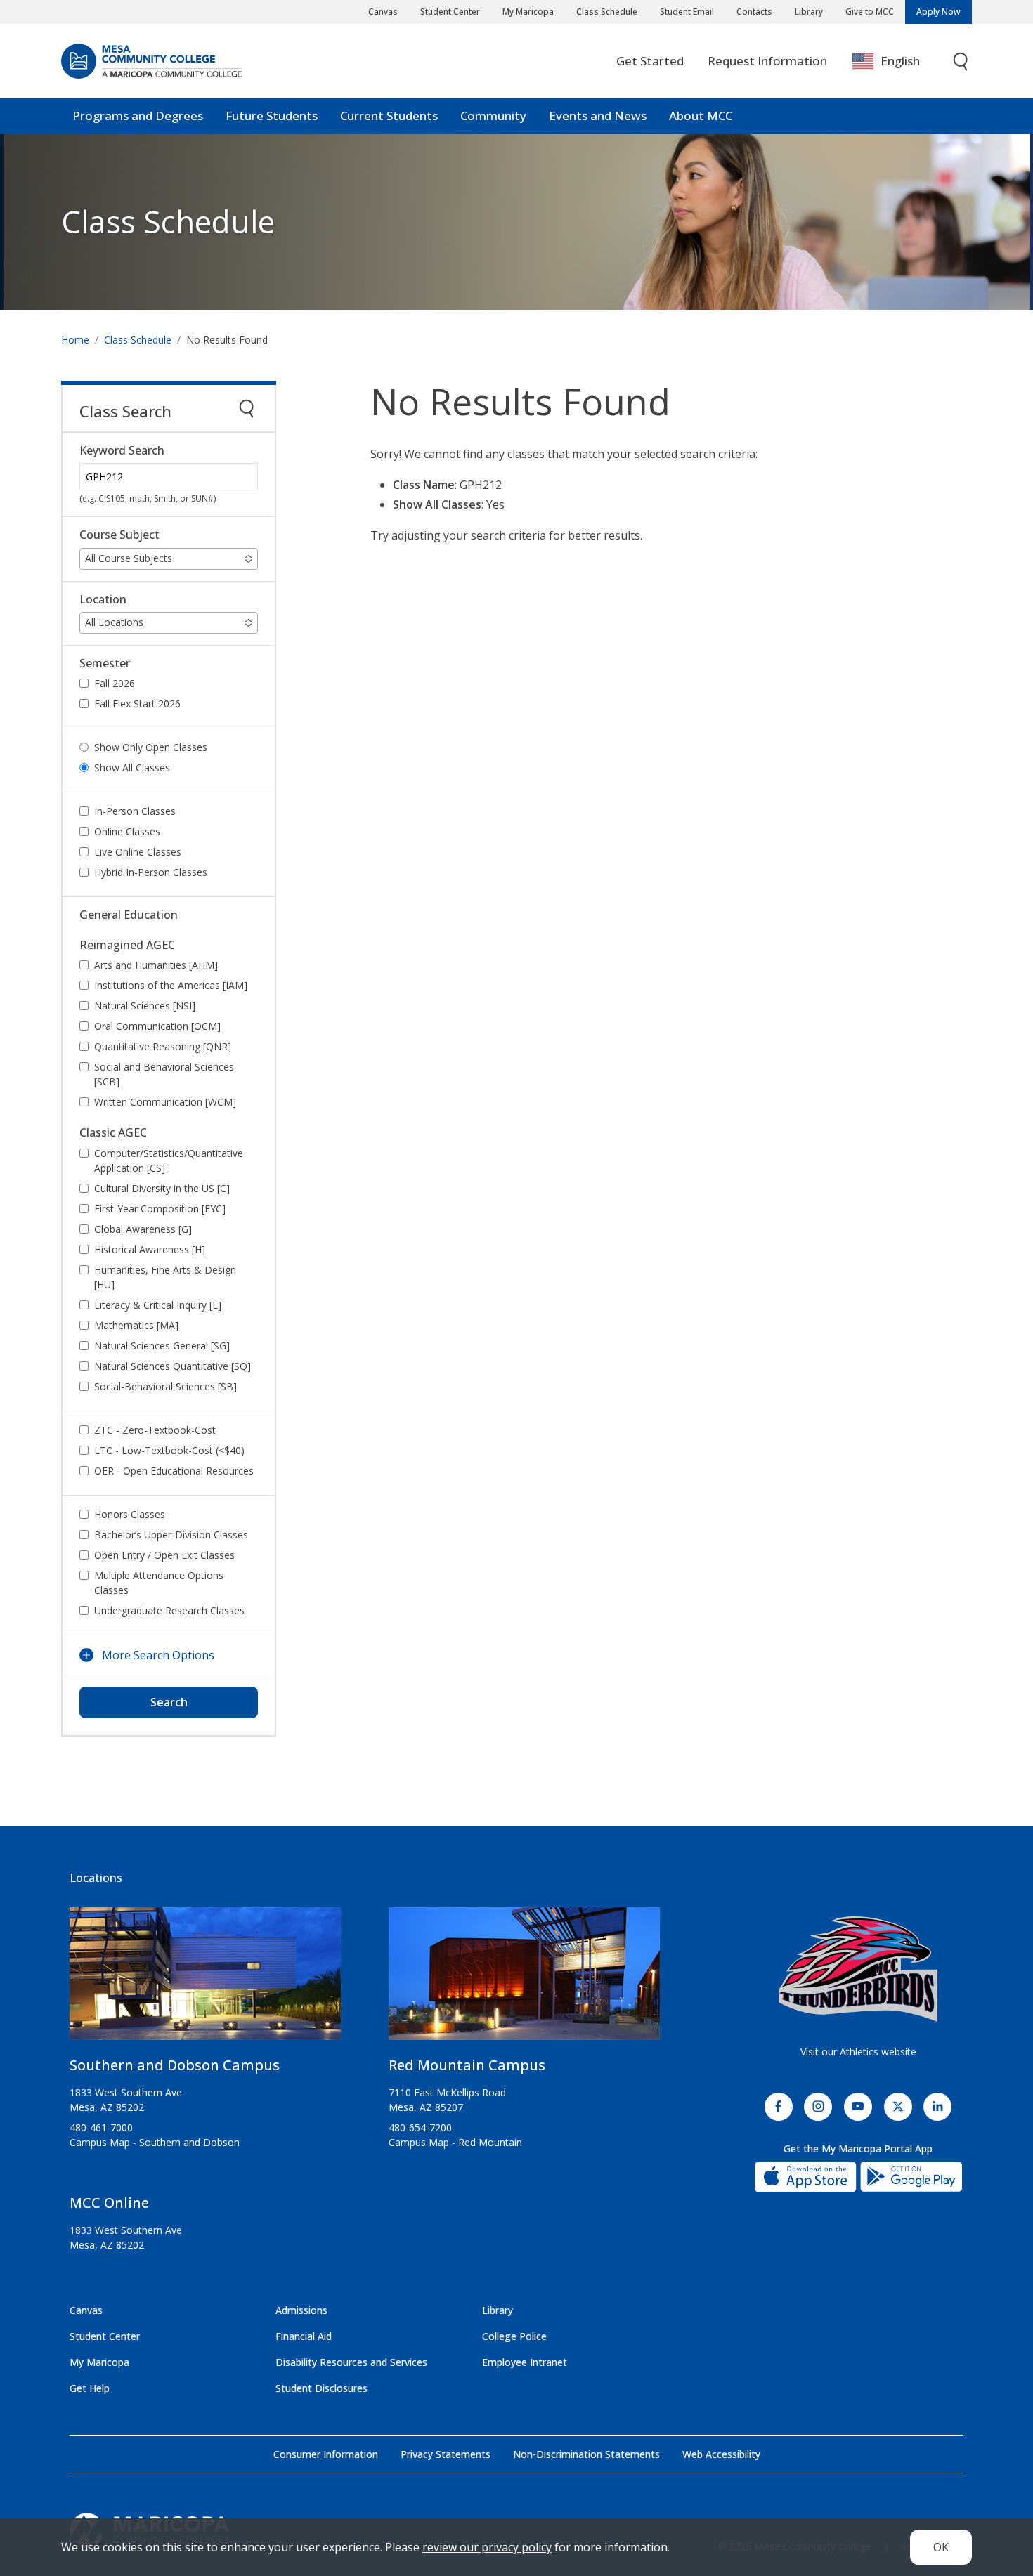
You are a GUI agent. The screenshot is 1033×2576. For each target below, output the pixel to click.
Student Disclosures (321, 2388)
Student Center (450, 12)
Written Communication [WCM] (165, 1102)
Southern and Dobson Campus (175, 2065)
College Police (514, 2336)
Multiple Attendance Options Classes (159, 1583)
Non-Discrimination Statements (586, 2454)
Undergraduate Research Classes (169, 1610)
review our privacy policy (487, 2547)
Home (75, 340)
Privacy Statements (446, 2454)
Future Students (272, 116)
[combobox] (896, 61)
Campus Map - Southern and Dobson (155, 2142)
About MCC (701, 116)
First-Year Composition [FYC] (160, 1209)
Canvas (383, 12)
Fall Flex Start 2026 (137, 704)
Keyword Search (122, 451)
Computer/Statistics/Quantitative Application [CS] (169, 1160)
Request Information (767, 61)
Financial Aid (304, 2336)
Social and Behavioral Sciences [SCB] (164, 1074)
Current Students (389, 116)
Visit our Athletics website (858, 2052)
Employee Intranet (525, 2362)
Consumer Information (326, 2454)
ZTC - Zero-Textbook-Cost (155, 1430)
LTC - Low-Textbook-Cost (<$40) (169, 1450)
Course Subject (119, 535)
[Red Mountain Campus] (524, 1979)
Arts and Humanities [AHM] (156, 965)
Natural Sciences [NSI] (145, 1006)
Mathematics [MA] (136, 1325)
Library (809, 12)
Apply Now (938, 12)
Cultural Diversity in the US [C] (162, 1188)
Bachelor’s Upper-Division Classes (171, 1535)
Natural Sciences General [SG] (162, 1346)
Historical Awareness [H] (150, 1249)
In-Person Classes (135, 811)
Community (493, 116)
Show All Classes (132, 767)
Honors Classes (130, 1514)
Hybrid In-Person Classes (151, 872)
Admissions (301, 2310)
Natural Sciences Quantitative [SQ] (173, 1366)
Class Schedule (607, 12)
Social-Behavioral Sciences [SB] (165, 1386)
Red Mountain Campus (467, 2065)
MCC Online (109, 2203)
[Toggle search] (961, 61)
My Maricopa (528, 12)
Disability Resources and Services (351, 2362)
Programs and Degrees (138, 116)
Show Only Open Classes (151, 747)
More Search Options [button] (158, 1655)
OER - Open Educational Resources (174, 1471)
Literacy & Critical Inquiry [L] (158, 1305)
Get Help (90, 2388)
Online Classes (127, 831)
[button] (169, 559)
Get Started (650, 61)
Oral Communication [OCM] (157, 1026)
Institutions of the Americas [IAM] (171, 985)
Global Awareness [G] (143, 1229)
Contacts (754, 12)
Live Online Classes (138, 852)
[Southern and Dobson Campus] (205, 1979)
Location (103, 600)
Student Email (687, 12)
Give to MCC (870, 12)
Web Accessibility (721, 2454)
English (900, 61)
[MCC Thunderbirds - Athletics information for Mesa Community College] (858, 1969)
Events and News (598, 116)
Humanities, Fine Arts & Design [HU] (165, 1277)
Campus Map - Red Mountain (455, 2142)
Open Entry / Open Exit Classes (164, 1555)
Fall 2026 (115, 683)
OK (941, 2547)
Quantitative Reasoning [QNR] (163, 1046)
